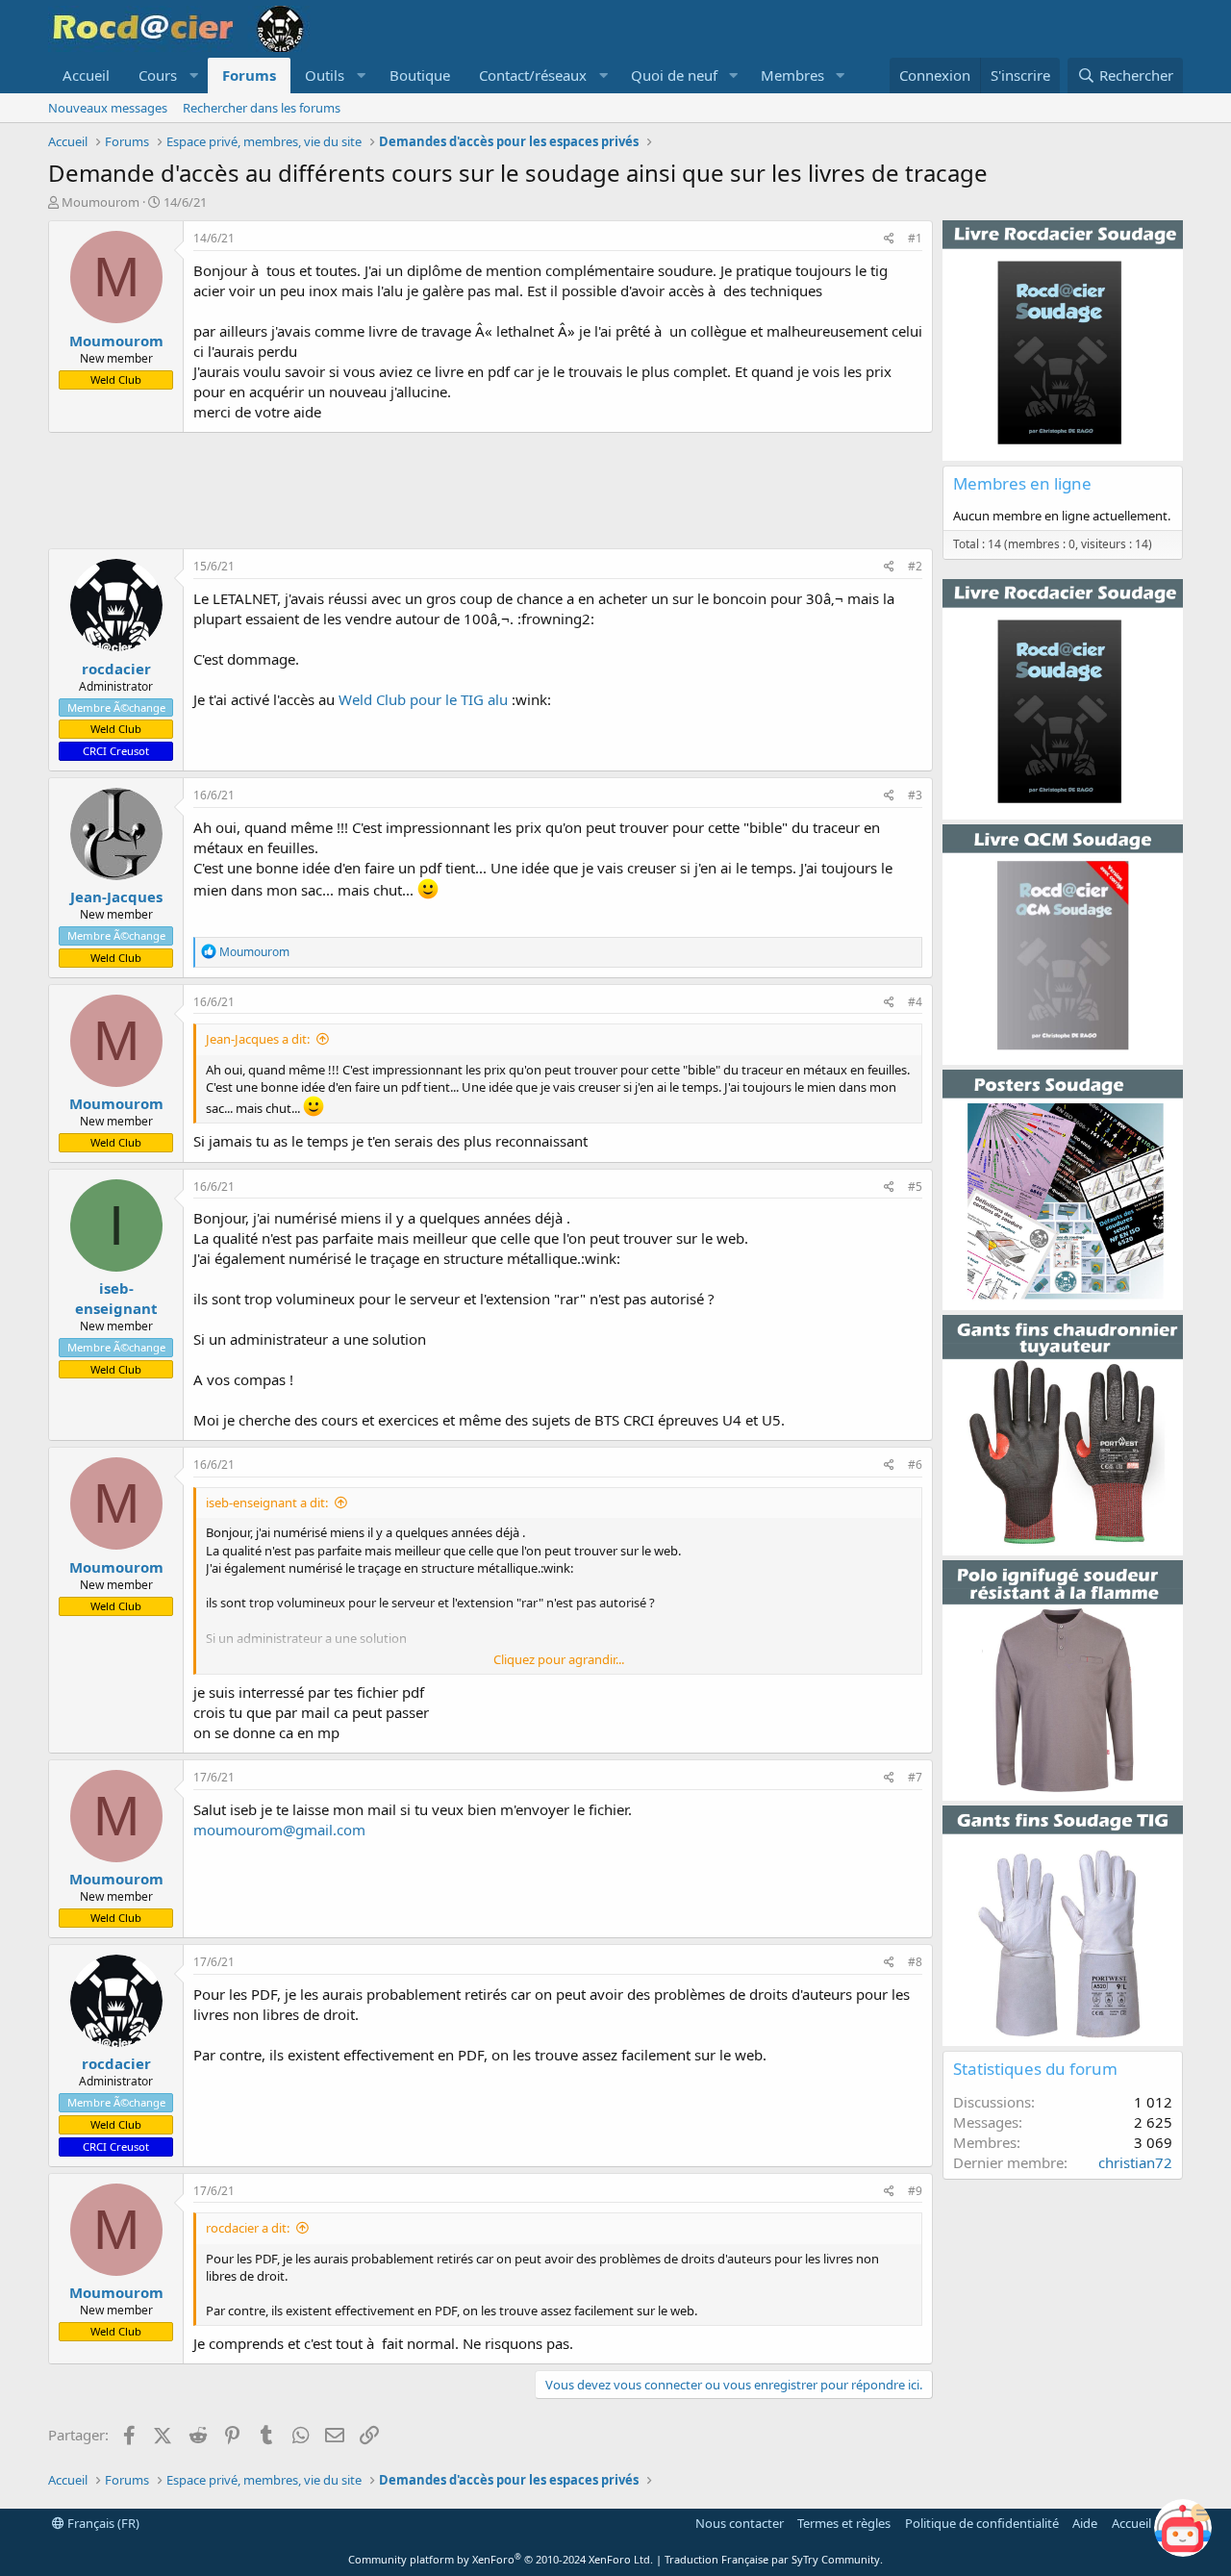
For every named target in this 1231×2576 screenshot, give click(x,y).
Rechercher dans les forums (262, 108)
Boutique (420, 75)
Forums (249, 75)
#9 (915, 2191)
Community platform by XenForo (501, 2559)
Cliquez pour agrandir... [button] (559, 1659)
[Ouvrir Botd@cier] (1183, 2528)
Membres (792, 75)
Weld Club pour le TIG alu (423, 699)
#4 (915, 1002)
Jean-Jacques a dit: (258, 1039)
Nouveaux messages (108, 108)
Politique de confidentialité (982, 2523)
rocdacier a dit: (248, 2228)
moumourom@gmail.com (279, 1830)
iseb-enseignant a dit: (267, 1503)
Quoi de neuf (674, 75)
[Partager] (889, 239)
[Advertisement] (490, 491)
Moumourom (100, 202)
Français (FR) (102, 2523)
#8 (915, 1962)
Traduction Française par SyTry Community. (774, 2559)
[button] (166, 76)
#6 (915, 1465)
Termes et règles (844, 2523)
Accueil (86, 75)
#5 (915, 1187)
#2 (915, 566)
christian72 (1135, 2162)
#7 (915, 1777)
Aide (1085, 2523)
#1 (915, 238)
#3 (915, 795)
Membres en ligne (1022, 483)
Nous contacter (740, 2523)
